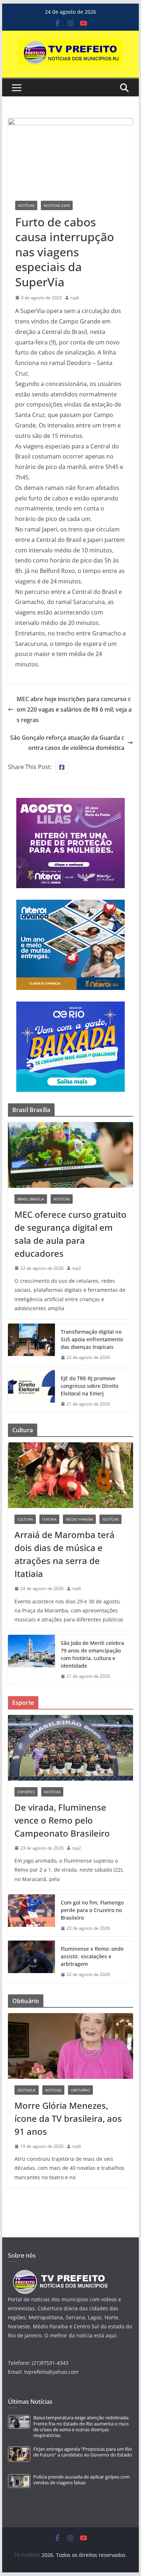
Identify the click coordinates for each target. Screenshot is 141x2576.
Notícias (26, 205)
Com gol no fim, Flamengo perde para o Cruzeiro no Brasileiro (92, 1910)
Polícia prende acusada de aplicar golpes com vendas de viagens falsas (82, 2480)
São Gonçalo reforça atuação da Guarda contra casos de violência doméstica (67, 743)
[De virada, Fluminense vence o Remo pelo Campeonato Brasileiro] (70, 1748)
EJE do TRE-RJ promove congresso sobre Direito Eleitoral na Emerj (89, 1386)
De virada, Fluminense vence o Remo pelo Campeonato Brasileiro (62, 1820)
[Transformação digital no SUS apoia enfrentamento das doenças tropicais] (31, 1345)
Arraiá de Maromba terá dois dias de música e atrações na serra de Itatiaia (65, 1554)
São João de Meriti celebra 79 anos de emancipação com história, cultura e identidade (92, 1654)
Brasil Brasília (31, 1199)
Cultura (25, 1519)
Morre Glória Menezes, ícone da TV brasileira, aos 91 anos (68, 2118)
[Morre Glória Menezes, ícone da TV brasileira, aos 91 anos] (70, 2046)
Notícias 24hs (57, 205)
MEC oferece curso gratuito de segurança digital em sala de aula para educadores (70, 1234)
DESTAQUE (27, 2090)
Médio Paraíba (79, 1519)
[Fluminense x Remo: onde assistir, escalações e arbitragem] (31, 1962)
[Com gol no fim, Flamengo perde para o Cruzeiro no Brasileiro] (31, 1915)
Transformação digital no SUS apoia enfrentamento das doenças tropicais (92, 1339)
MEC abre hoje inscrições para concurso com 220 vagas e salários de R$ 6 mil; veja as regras (74, 709)
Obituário (80, 2090)
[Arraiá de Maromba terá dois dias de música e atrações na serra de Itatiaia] (70, 1475)
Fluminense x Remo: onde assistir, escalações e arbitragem (92, 1956)
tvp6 (75, 298)
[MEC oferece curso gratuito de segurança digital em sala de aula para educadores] (70, 1155)
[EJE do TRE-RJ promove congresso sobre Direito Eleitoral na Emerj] (31, 1391)
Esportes (26, 1792)
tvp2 (77, 1268)
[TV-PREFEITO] (59, 2273)
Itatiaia (49, 1519)
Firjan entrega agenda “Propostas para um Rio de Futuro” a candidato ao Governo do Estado (83, 2452)
